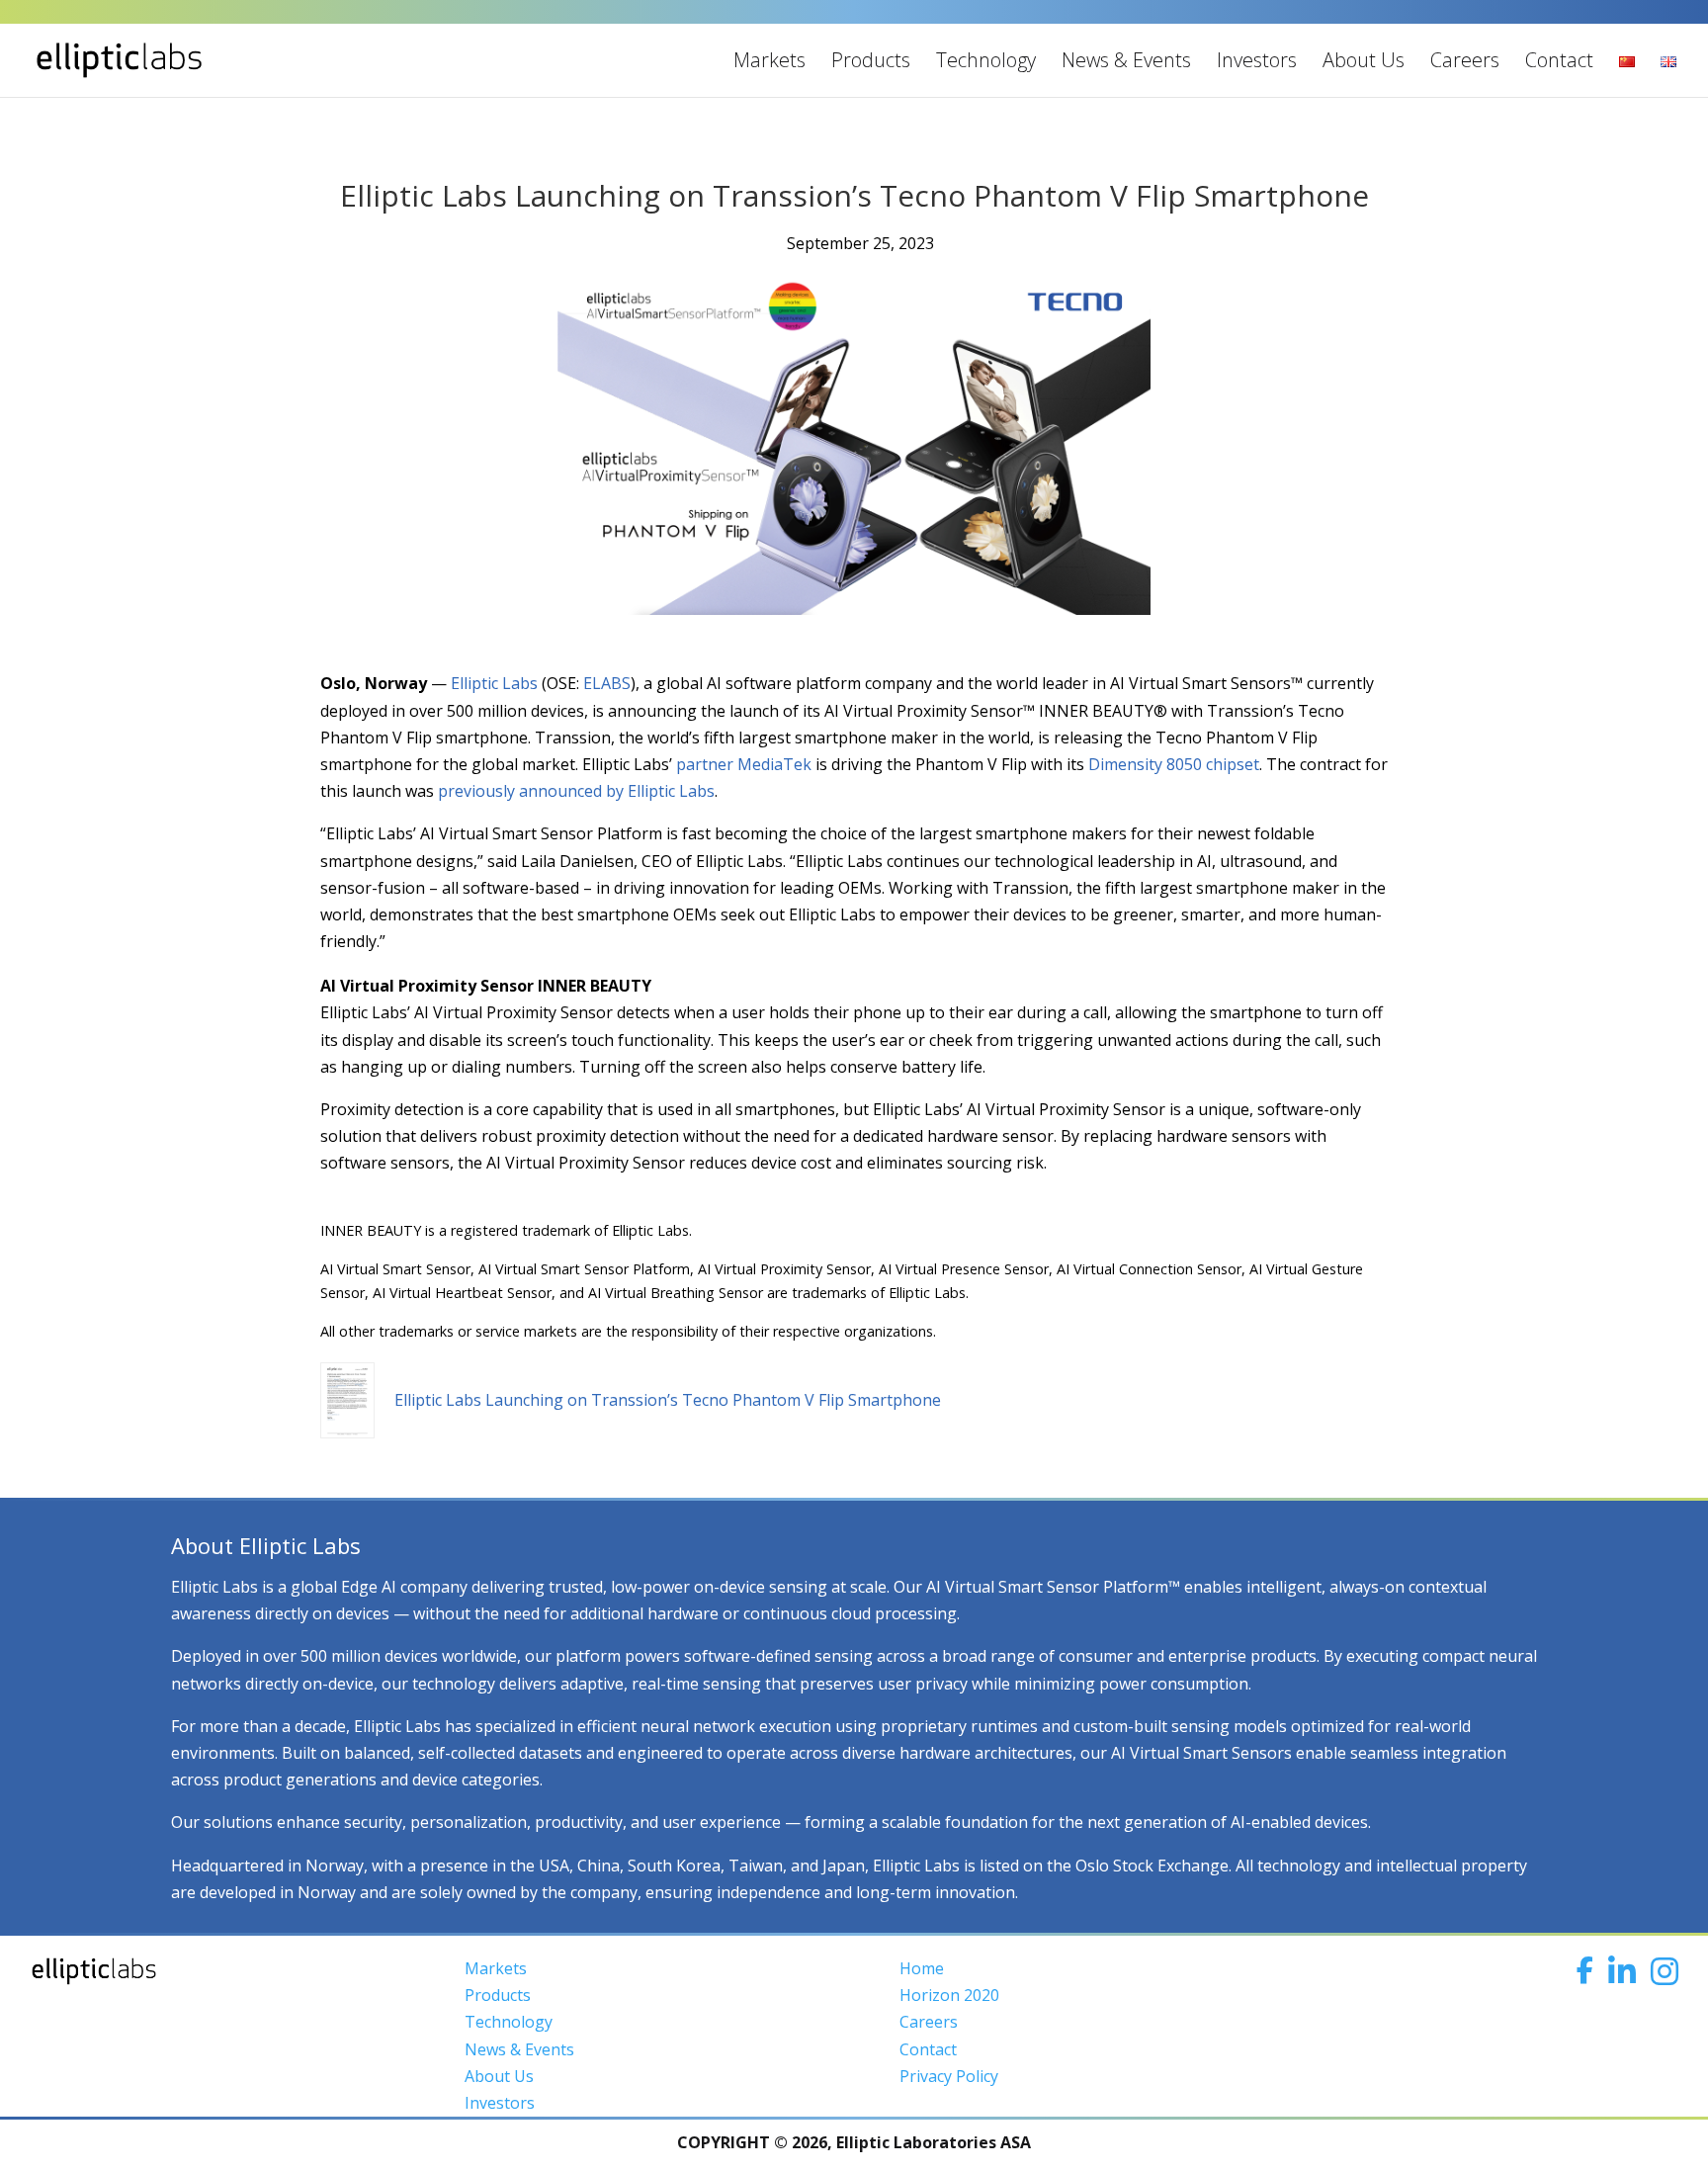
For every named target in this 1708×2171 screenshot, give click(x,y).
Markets (769, 60)
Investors (1257, 60)
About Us (1364, 60)
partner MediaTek (744, 764)
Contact (1559, 60)
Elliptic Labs (492, 683)
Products (871, 60)
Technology (986, 60)
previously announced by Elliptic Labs (576, 791)
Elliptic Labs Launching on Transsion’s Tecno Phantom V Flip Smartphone (668, 1400)
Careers (1465, 60)
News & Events (1126, 60)
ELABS (605, 683)
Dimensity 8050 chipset (1174, 764)
